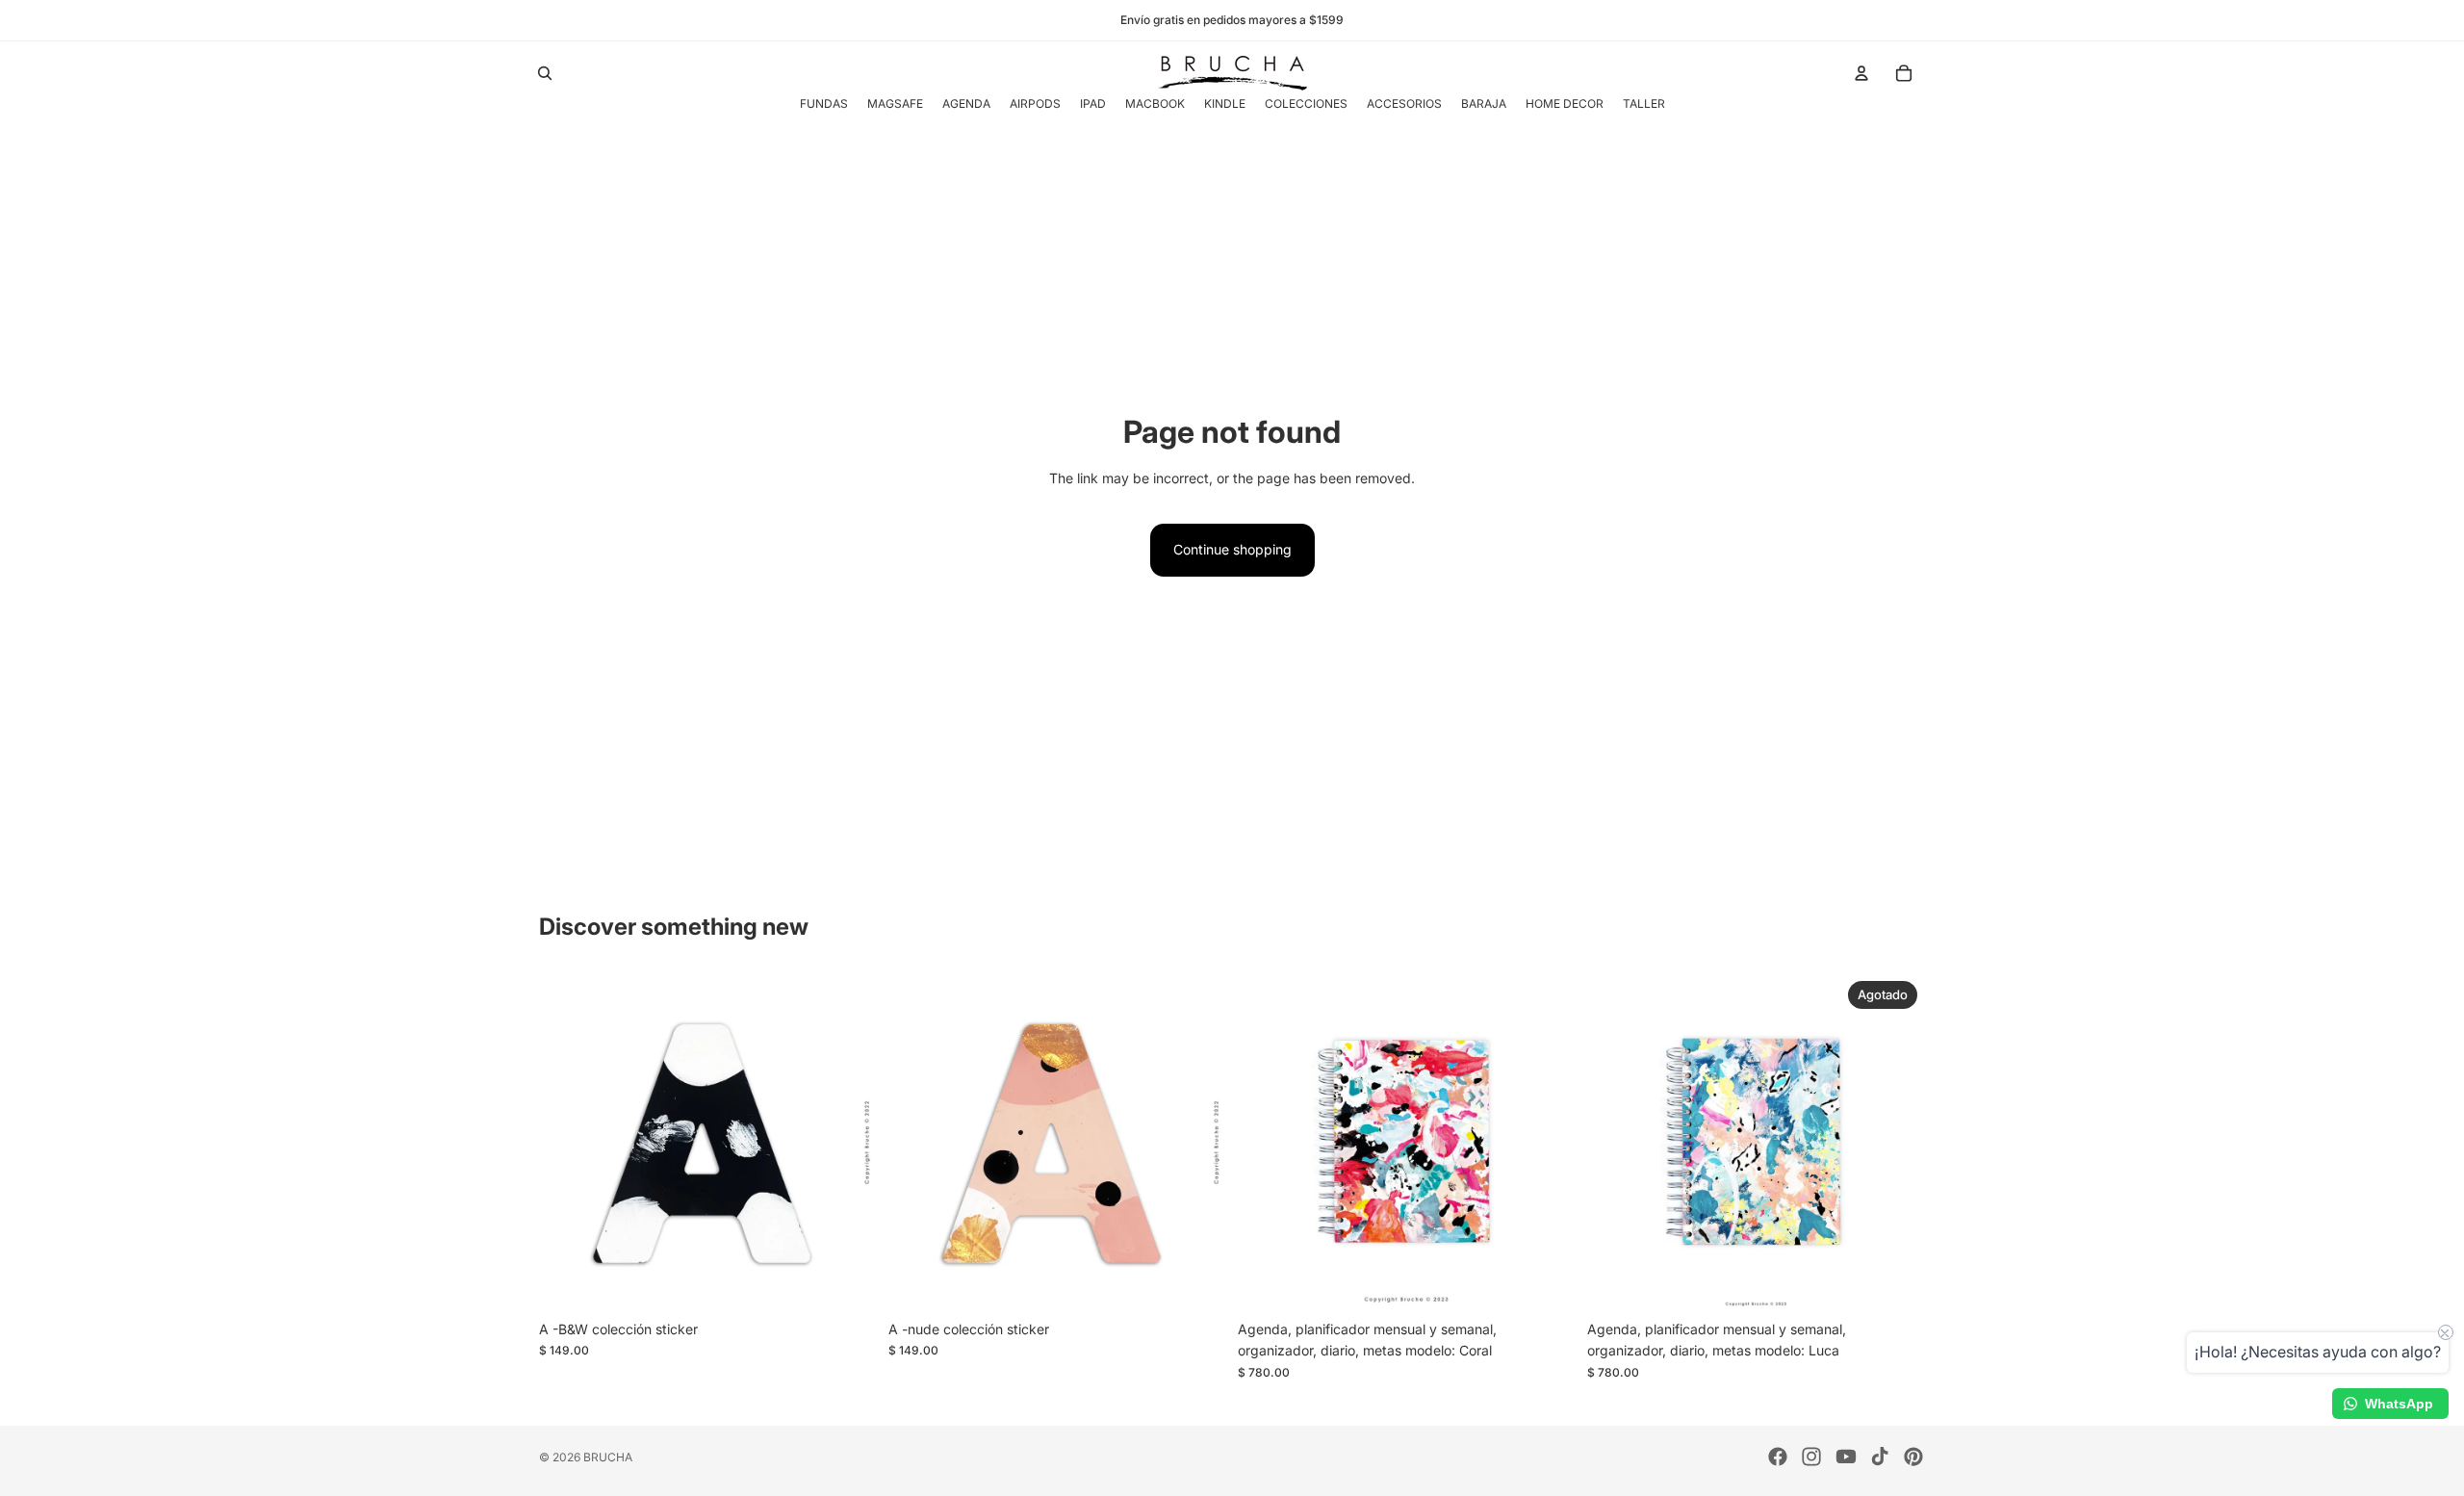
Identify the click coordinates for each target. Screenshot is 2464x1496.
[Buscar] (545, 73)
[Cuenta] (1861, 73)
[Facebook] (1778, 1457)
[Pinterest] (1913, 1457)
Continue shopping (1232, 549)
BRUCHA (608, 1457)
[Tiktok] (1880, 1457)
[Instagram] (1811, 1457)
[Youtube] (1846, 1457)
